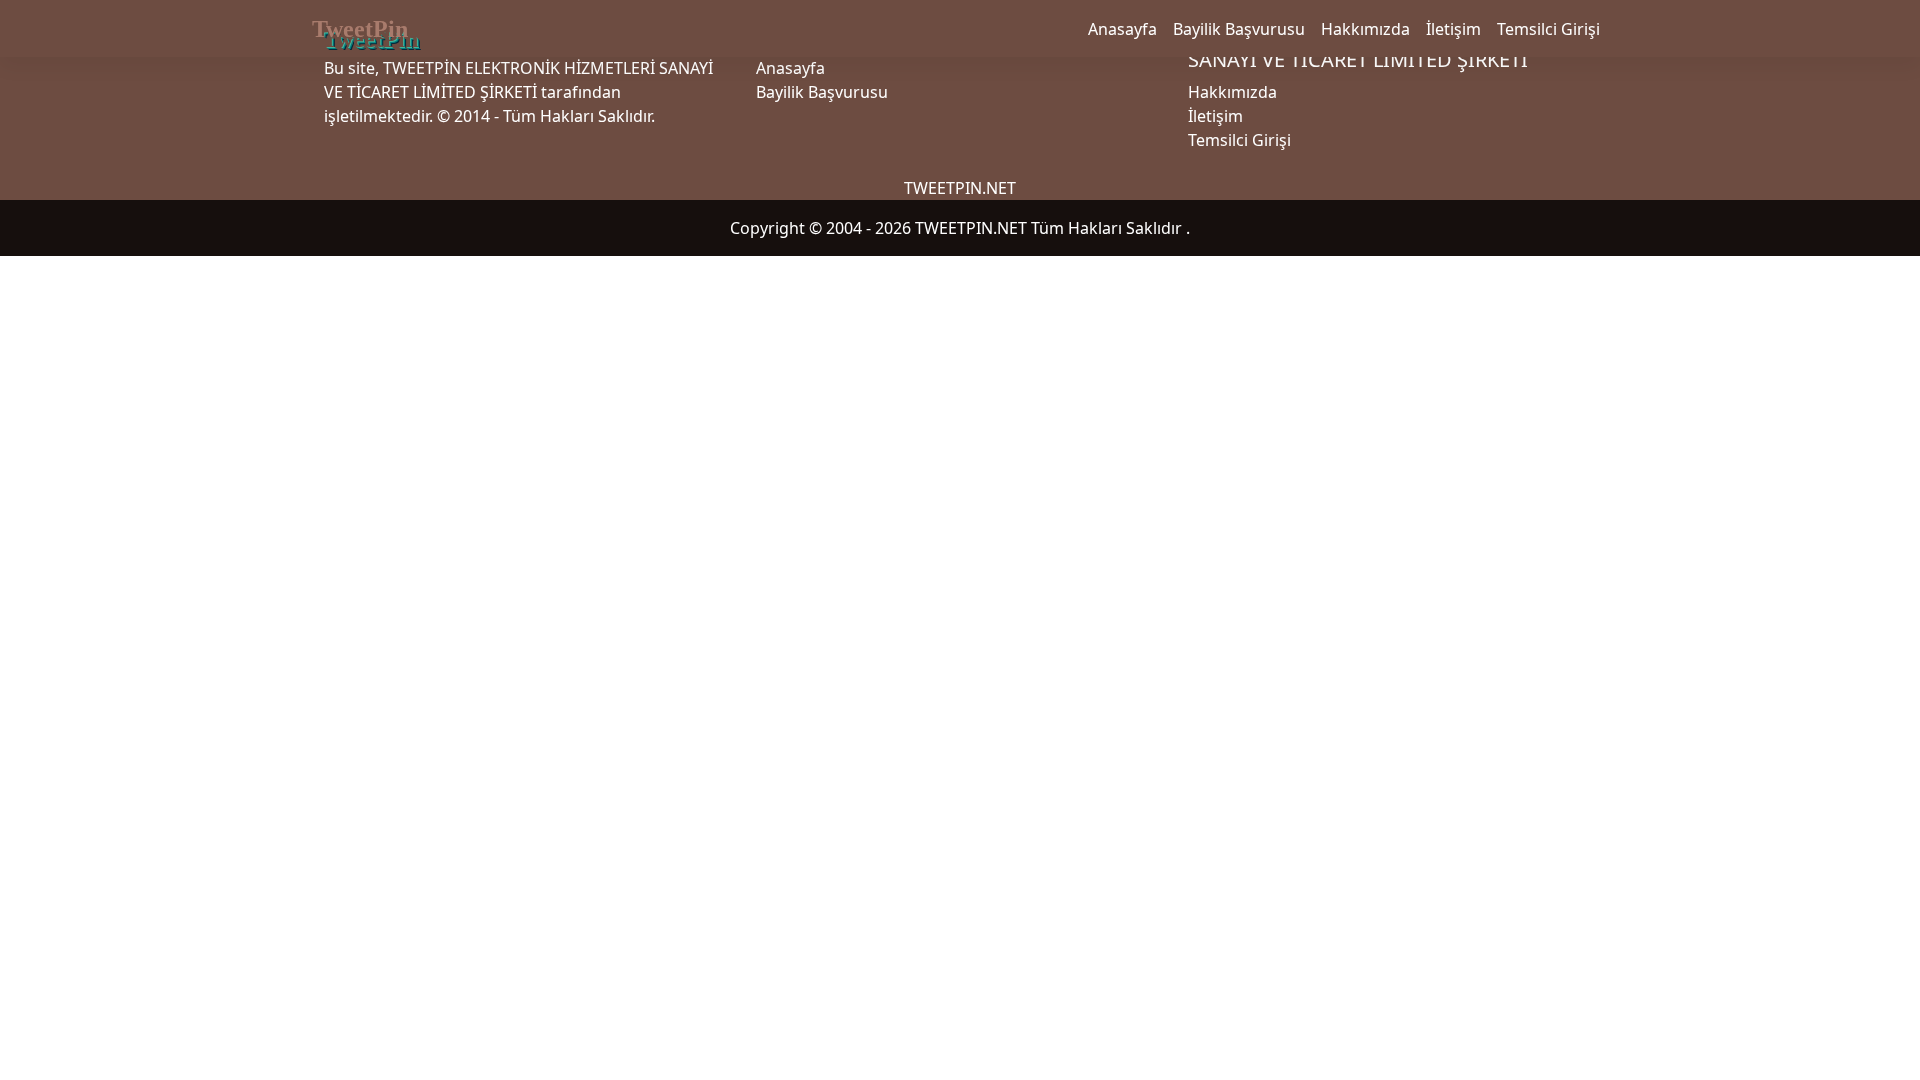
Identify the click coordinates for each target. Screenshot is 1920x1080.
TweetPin (360, 29)
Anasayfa (1122, 29)
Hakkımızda (1365, 29)
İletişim (1453, 29)
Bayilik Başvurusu (1239, 29)
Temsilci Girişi (1548, 29)
